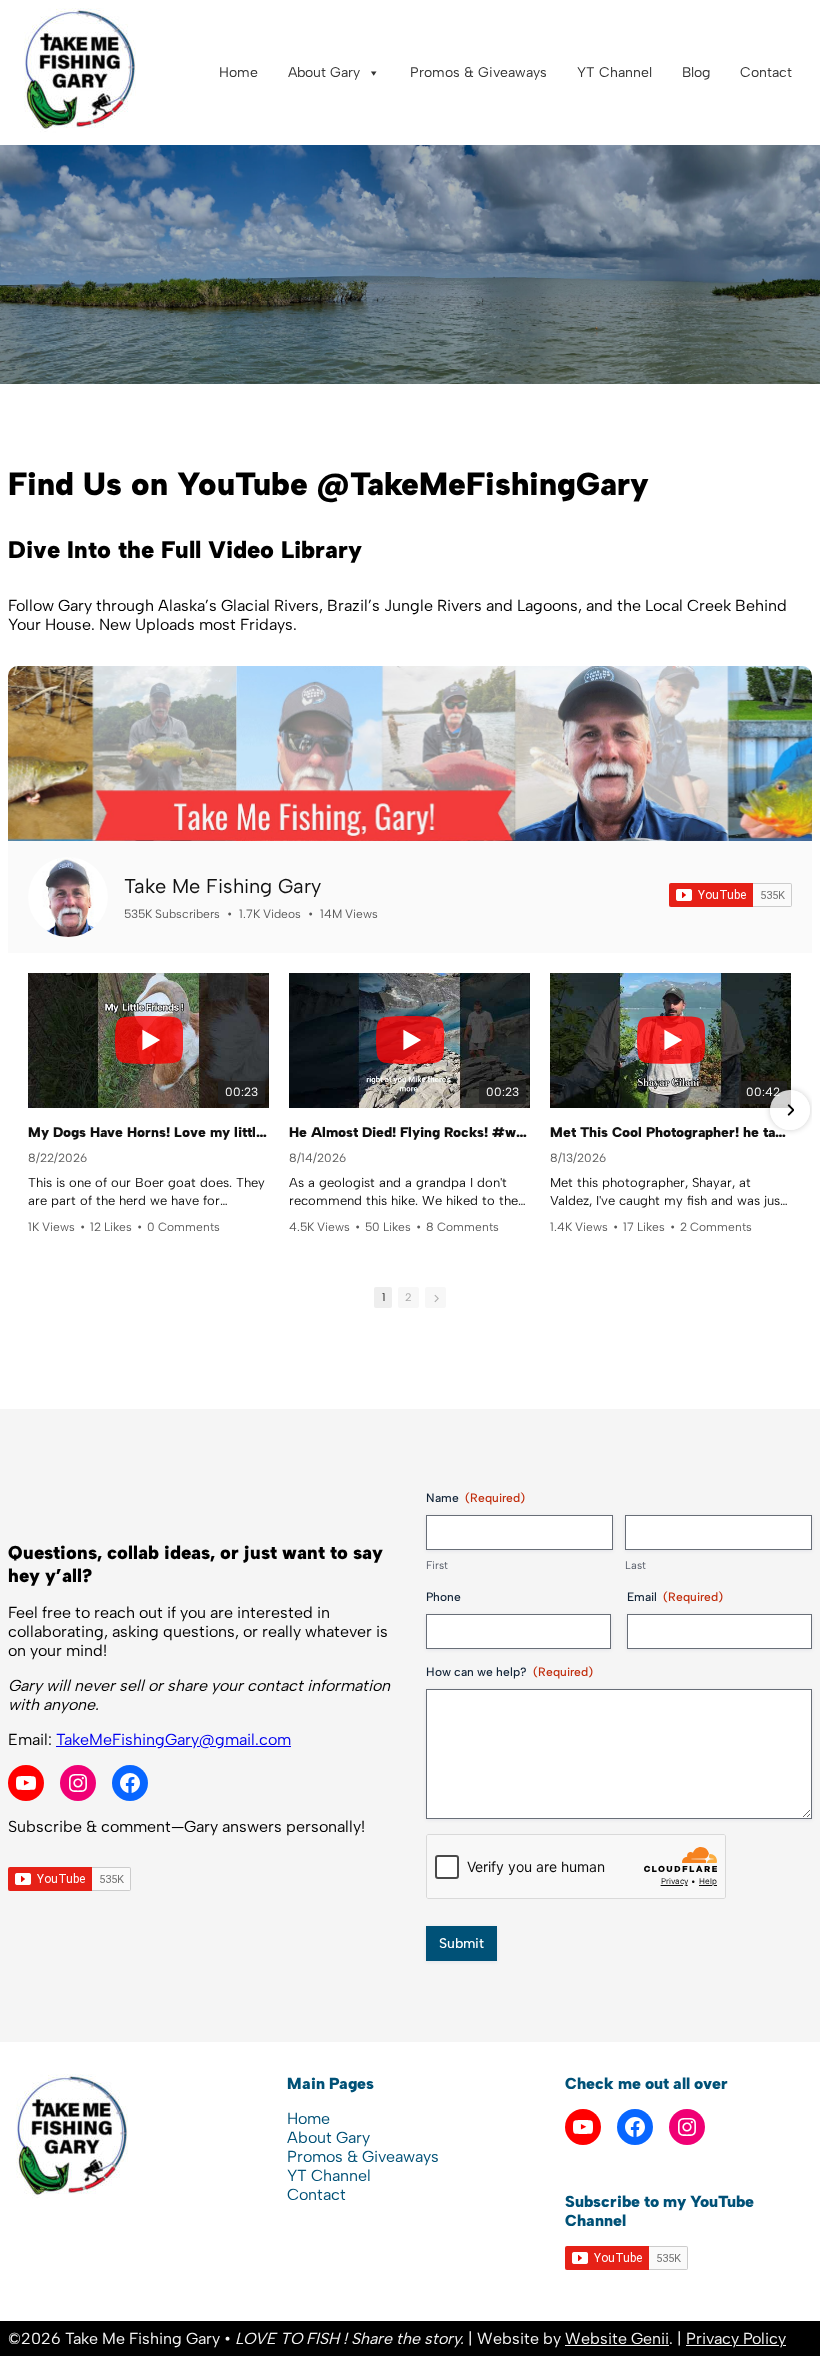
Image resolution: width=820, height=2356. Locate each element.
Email (675, 1597)
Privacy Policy (736, 2338)
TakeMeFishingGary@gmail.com (173, 1739)
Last (635, 1565)
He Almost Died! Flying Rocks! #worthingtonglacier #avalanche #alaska (409, 1132)
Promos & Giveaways (478, 72)
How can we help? (509, 1672)
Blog (696, 72)
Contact (766, 72)
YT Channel (614, 72)
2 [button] (408, 1297)
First (437, 1565)
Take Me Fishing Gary (222, 886)
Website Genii (617, 2338)
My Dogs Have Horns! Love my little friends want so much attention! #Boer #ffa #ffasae (148, 1132)
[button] (30, 1110)
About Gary (324, 72)
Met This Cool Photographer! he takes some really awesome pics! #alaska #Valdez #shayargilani (670, 1132)
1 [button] (383, 1297)
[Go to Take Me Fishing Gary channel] (68, 897)
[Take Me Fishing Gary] (78, 127)
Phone (443, 1597)
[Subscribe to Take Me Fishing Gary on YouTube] (730, 895)
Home (238, 72)
